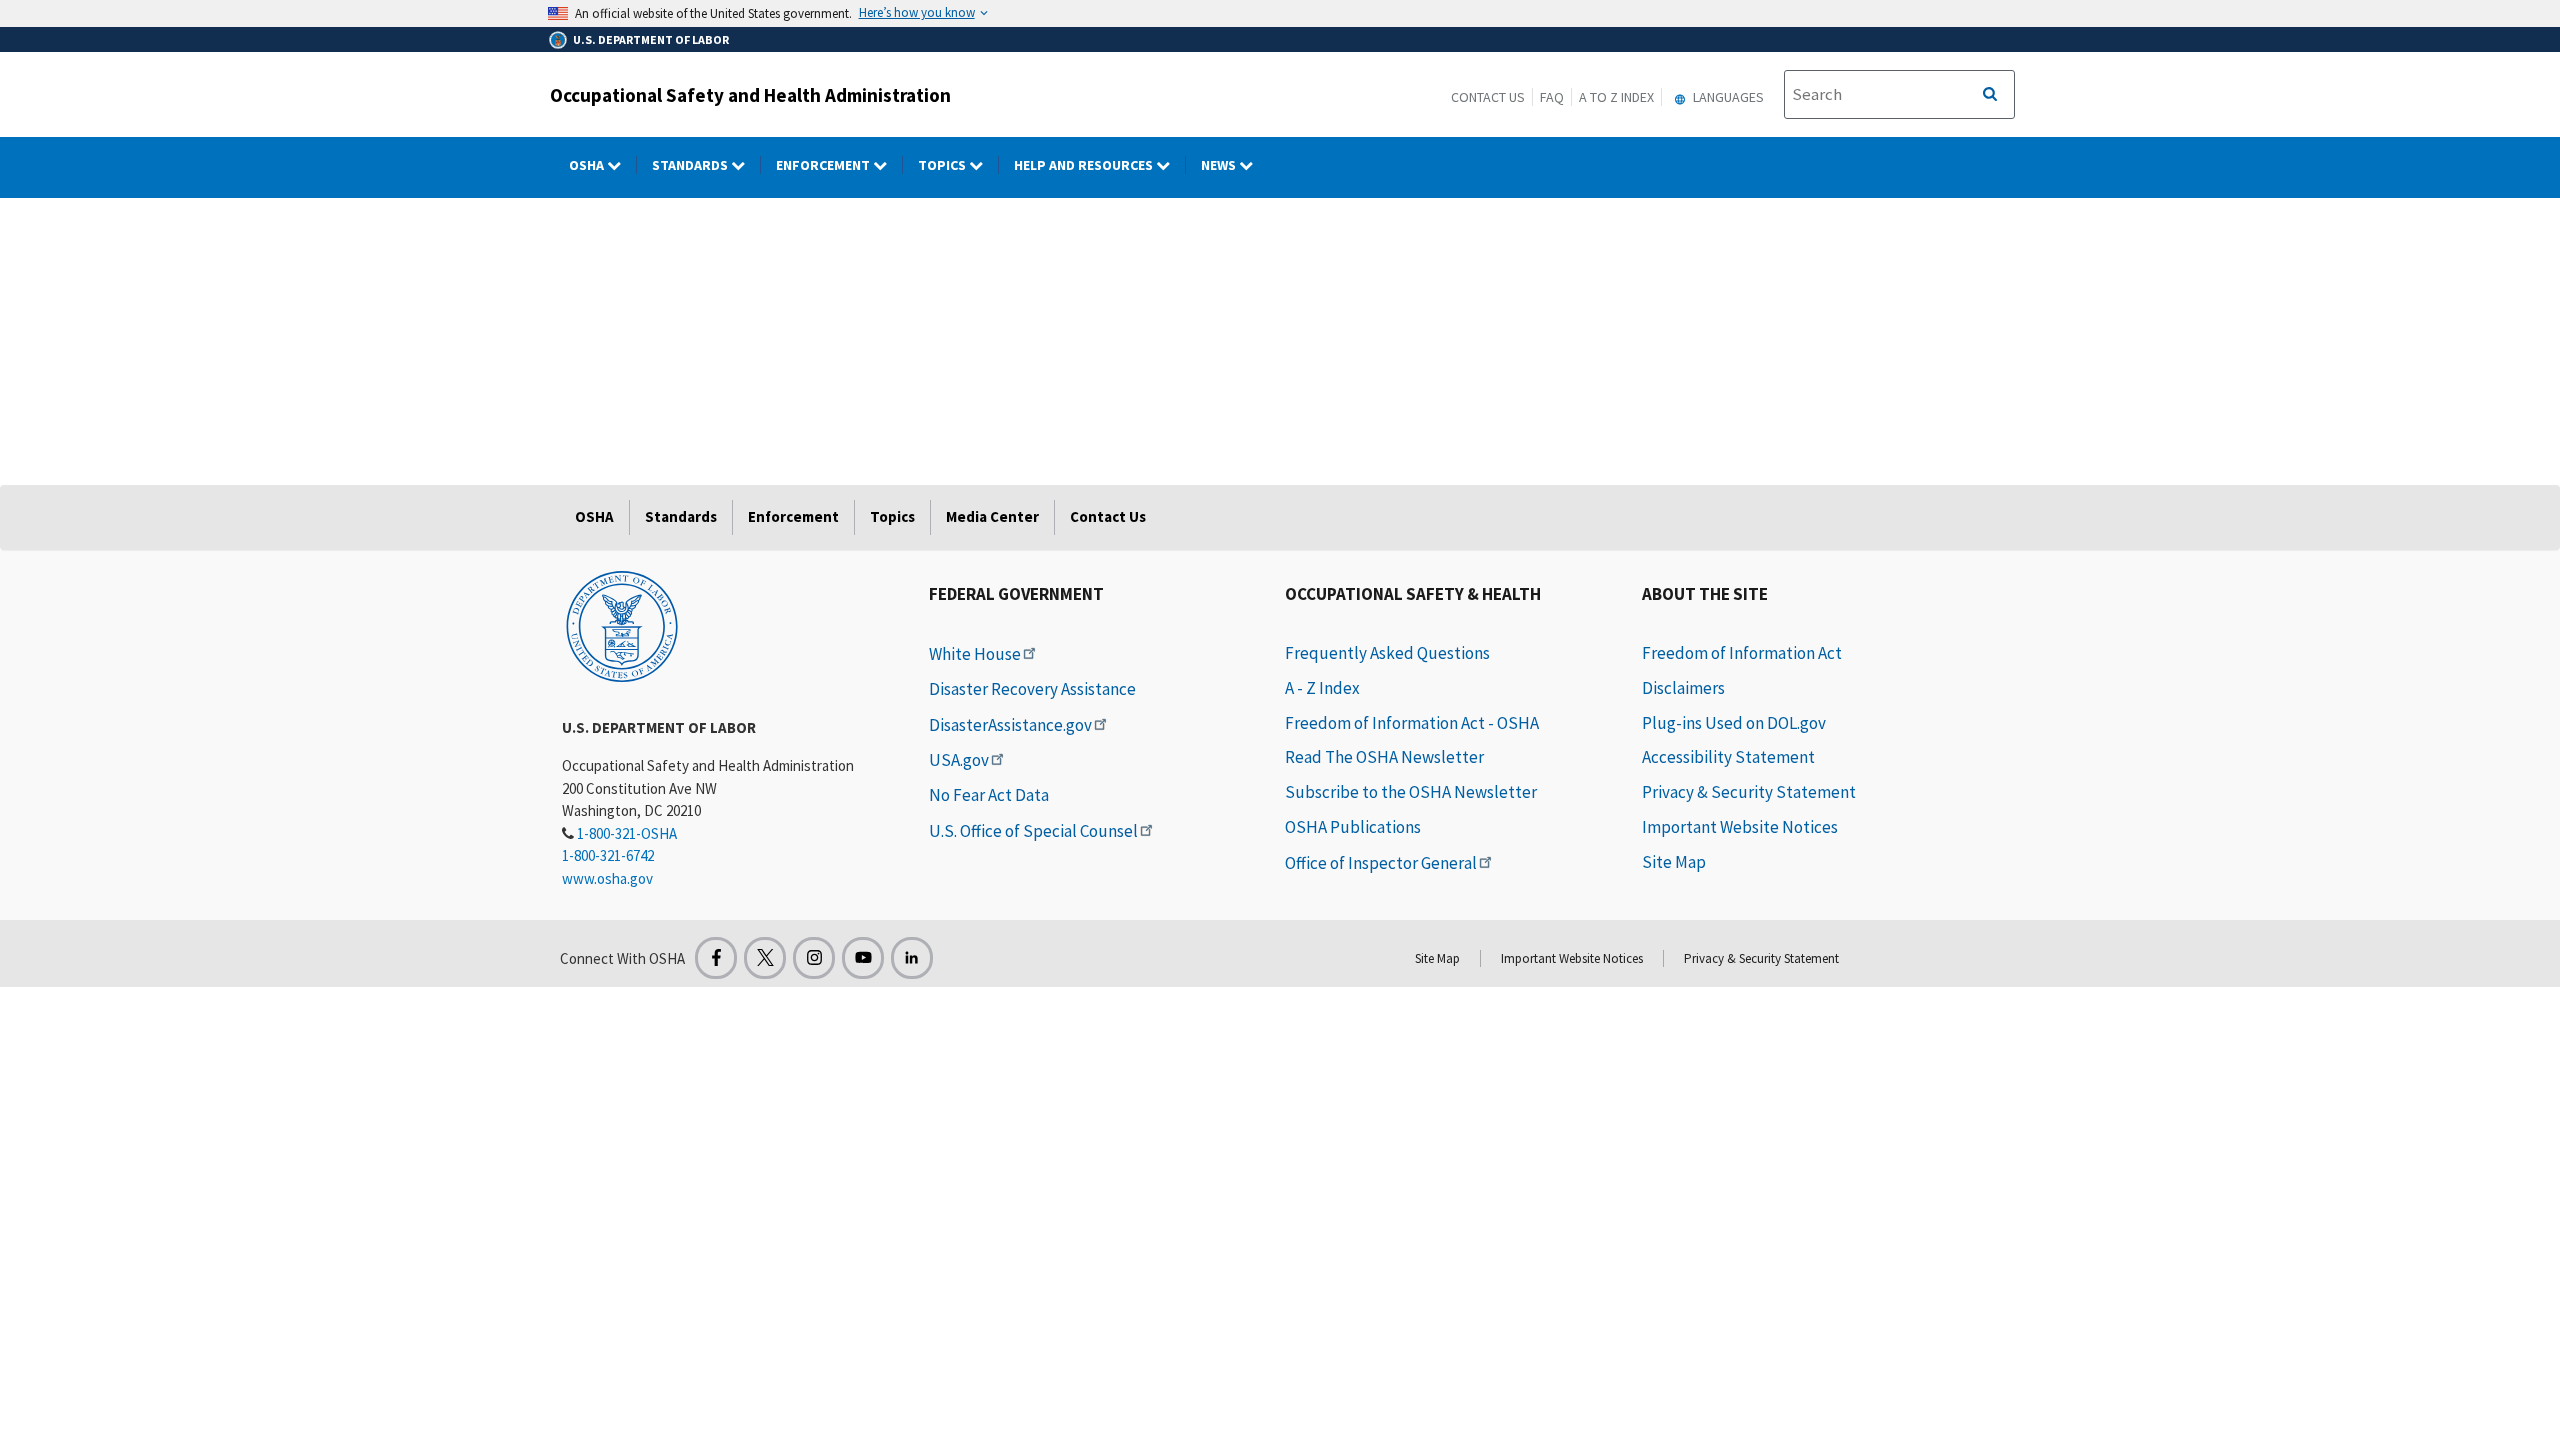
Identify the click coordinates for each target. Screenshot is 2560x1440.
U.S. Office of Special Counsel (1033, 831)
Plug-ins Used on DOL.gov (1734, 723)
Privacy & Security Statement (1749, 792)
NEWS (1220, 165)
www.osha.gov (607, 878)
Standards (691, 165)
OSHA (588, 165)
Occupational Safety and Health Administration (750, 95)
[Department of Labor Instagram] (814, 958)
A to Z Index (1616, 97)
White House (975, 654)
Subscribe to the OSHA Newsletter (1411, 792)
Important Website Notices (1740, 827)
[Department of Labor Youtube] (863, 958)
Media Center (992, 516)
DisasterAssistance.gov (1010, 725)
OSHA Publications (1353, 827)
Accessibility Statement (1728, 757)
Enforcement (824, 165)
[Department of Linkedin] (912, 958)
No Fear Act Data (989, 795)
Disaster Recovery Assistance (1032, 689)
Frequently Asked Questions (1387, 653)
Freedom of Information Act (1742, 653)
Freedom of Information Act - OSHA (1412, 723)
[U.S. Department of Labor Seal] (622, 625)
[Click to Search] (1990, 95)
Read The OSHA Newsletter (1384, 757)
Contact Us (1488, 97)
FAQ (1552, 97)
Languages (1727, 97)
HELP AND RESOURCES (1085, 165)
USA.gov (959, 760)
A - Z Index (1322, 688)
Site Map (1674, 862)
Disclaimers (1683, 688)
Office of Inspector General (1381, 863)
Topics (943, 165)
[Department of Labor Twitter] (765, 958)
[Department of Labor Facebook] (716, 958)
